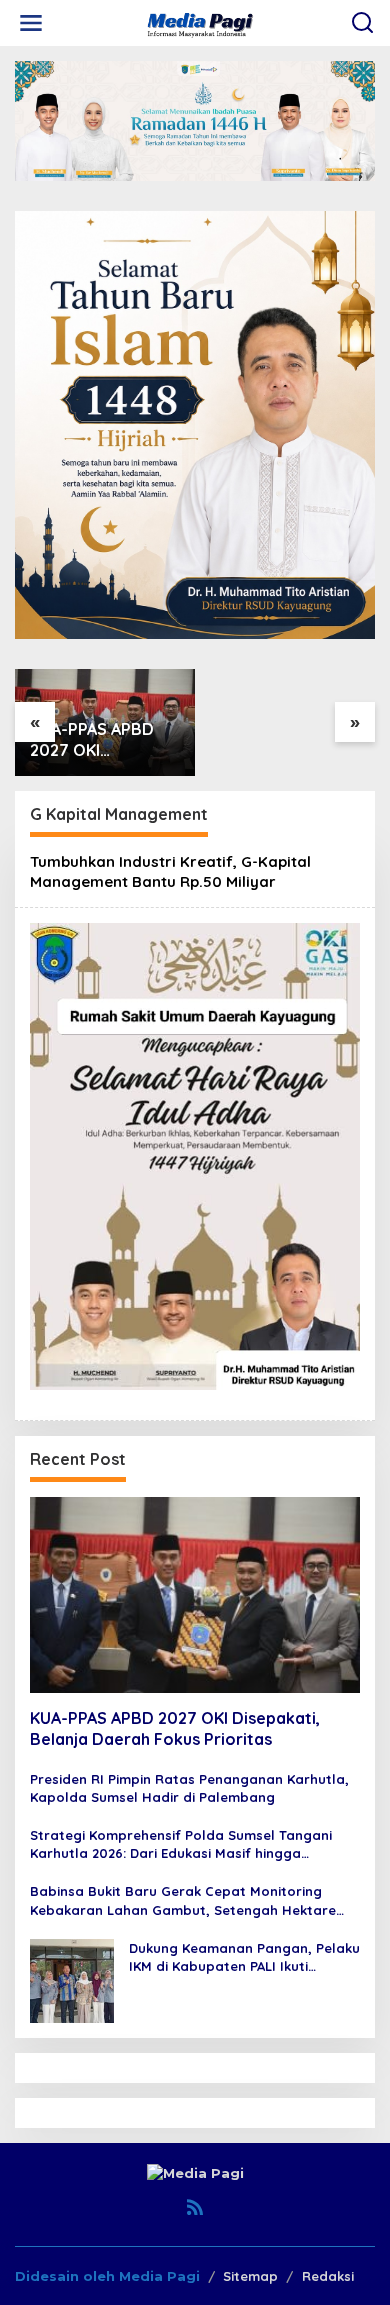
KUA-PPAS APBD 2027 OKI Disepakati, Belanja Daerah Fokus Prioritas (105, 740)
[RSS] (195, 2207)
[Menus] (31, 23)
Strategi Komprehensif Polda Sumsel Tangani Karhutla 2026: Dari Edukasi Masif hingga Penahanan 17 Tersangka (181, 1844)
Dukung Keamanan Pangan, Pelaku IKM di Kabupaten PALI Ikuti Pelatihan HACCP (244, 1957)
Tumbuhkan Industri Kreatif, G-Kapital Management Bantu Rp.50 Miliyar (170, 871)
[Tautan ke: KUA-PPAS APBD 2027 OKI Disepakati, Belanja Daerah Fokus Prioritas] (195, 1595)
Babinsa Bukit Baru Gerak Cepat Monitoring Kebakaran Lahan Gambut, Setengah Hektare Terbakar (183, 1900)
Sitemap (250, 2276)
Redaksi (328, 2276)
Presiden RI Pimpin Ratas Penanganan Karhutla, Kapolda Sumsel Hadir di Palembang (189, 1788)
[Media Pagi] (199, 22)
